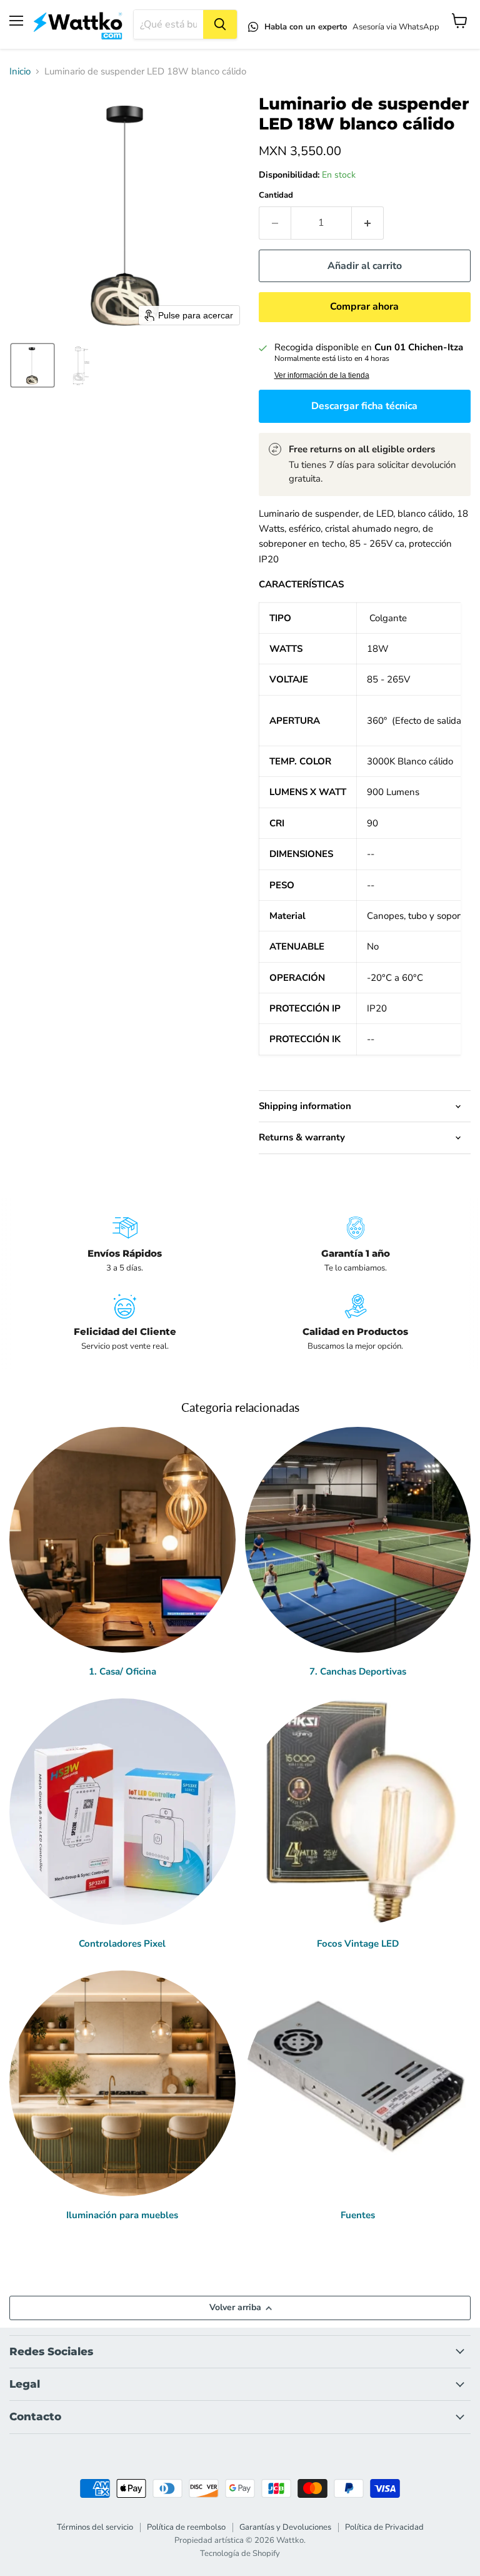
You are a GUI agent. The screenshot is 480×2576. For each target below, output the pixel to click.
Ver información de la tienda (322, 375)
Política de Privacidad (384, 2527)
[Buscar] (220, 24)
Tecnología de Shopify (240, 2553)
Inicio (20, 72)
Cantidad (276, 195)
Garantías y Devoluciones (285, 2527)
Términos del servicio (95, 2527)
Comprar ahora (364, 307)
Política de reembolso (186, 2527)
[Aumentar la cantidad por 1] (368, 223)
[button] (32, 365)
